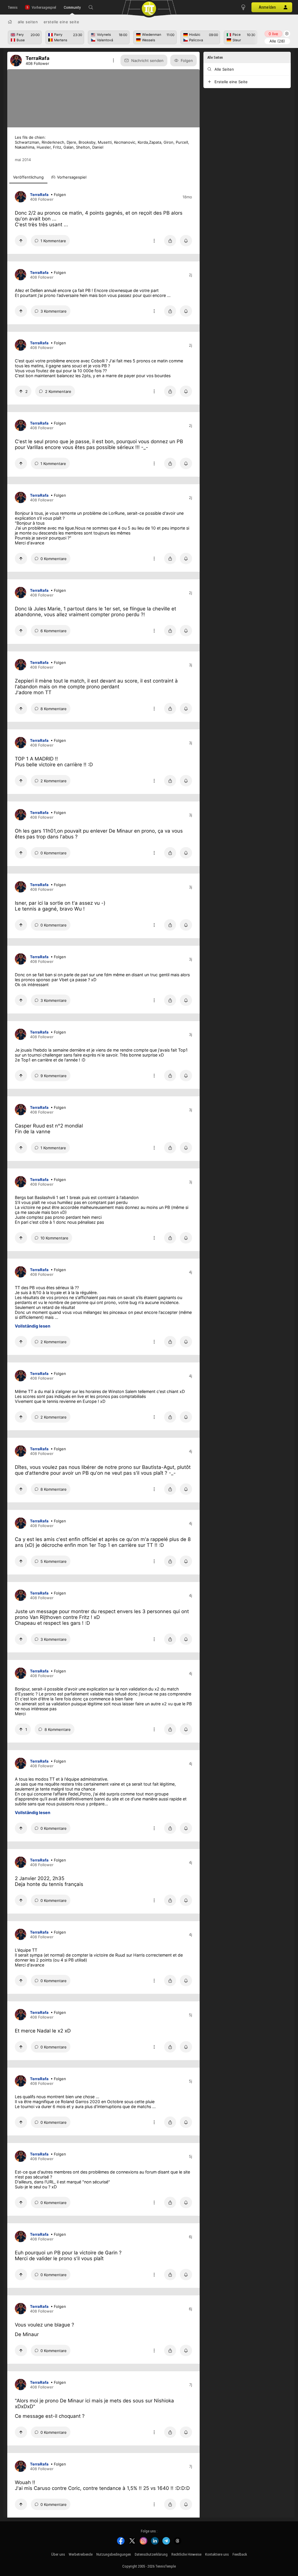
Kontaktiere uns (217, 2554)
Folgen (187, 60)
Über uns (58, 2554)
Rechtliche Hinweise (186, 2554)
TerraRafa (39, 195)
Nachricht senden (147, 60)
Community (72, 7)
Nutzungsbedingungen (114, 2554)
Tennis (13, 7)
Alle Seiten (28, 22)
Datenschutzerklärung (151, 2554)
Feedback (240, 2554)
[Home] (10, 22)
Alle (277, 41)
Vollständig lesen (33, 1326)
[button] (91, 7)
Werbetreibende (81, 2554)
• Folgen (58, 195)
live (273, 34)
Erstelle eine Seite (62, 22)
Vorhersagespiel (44, 7)
